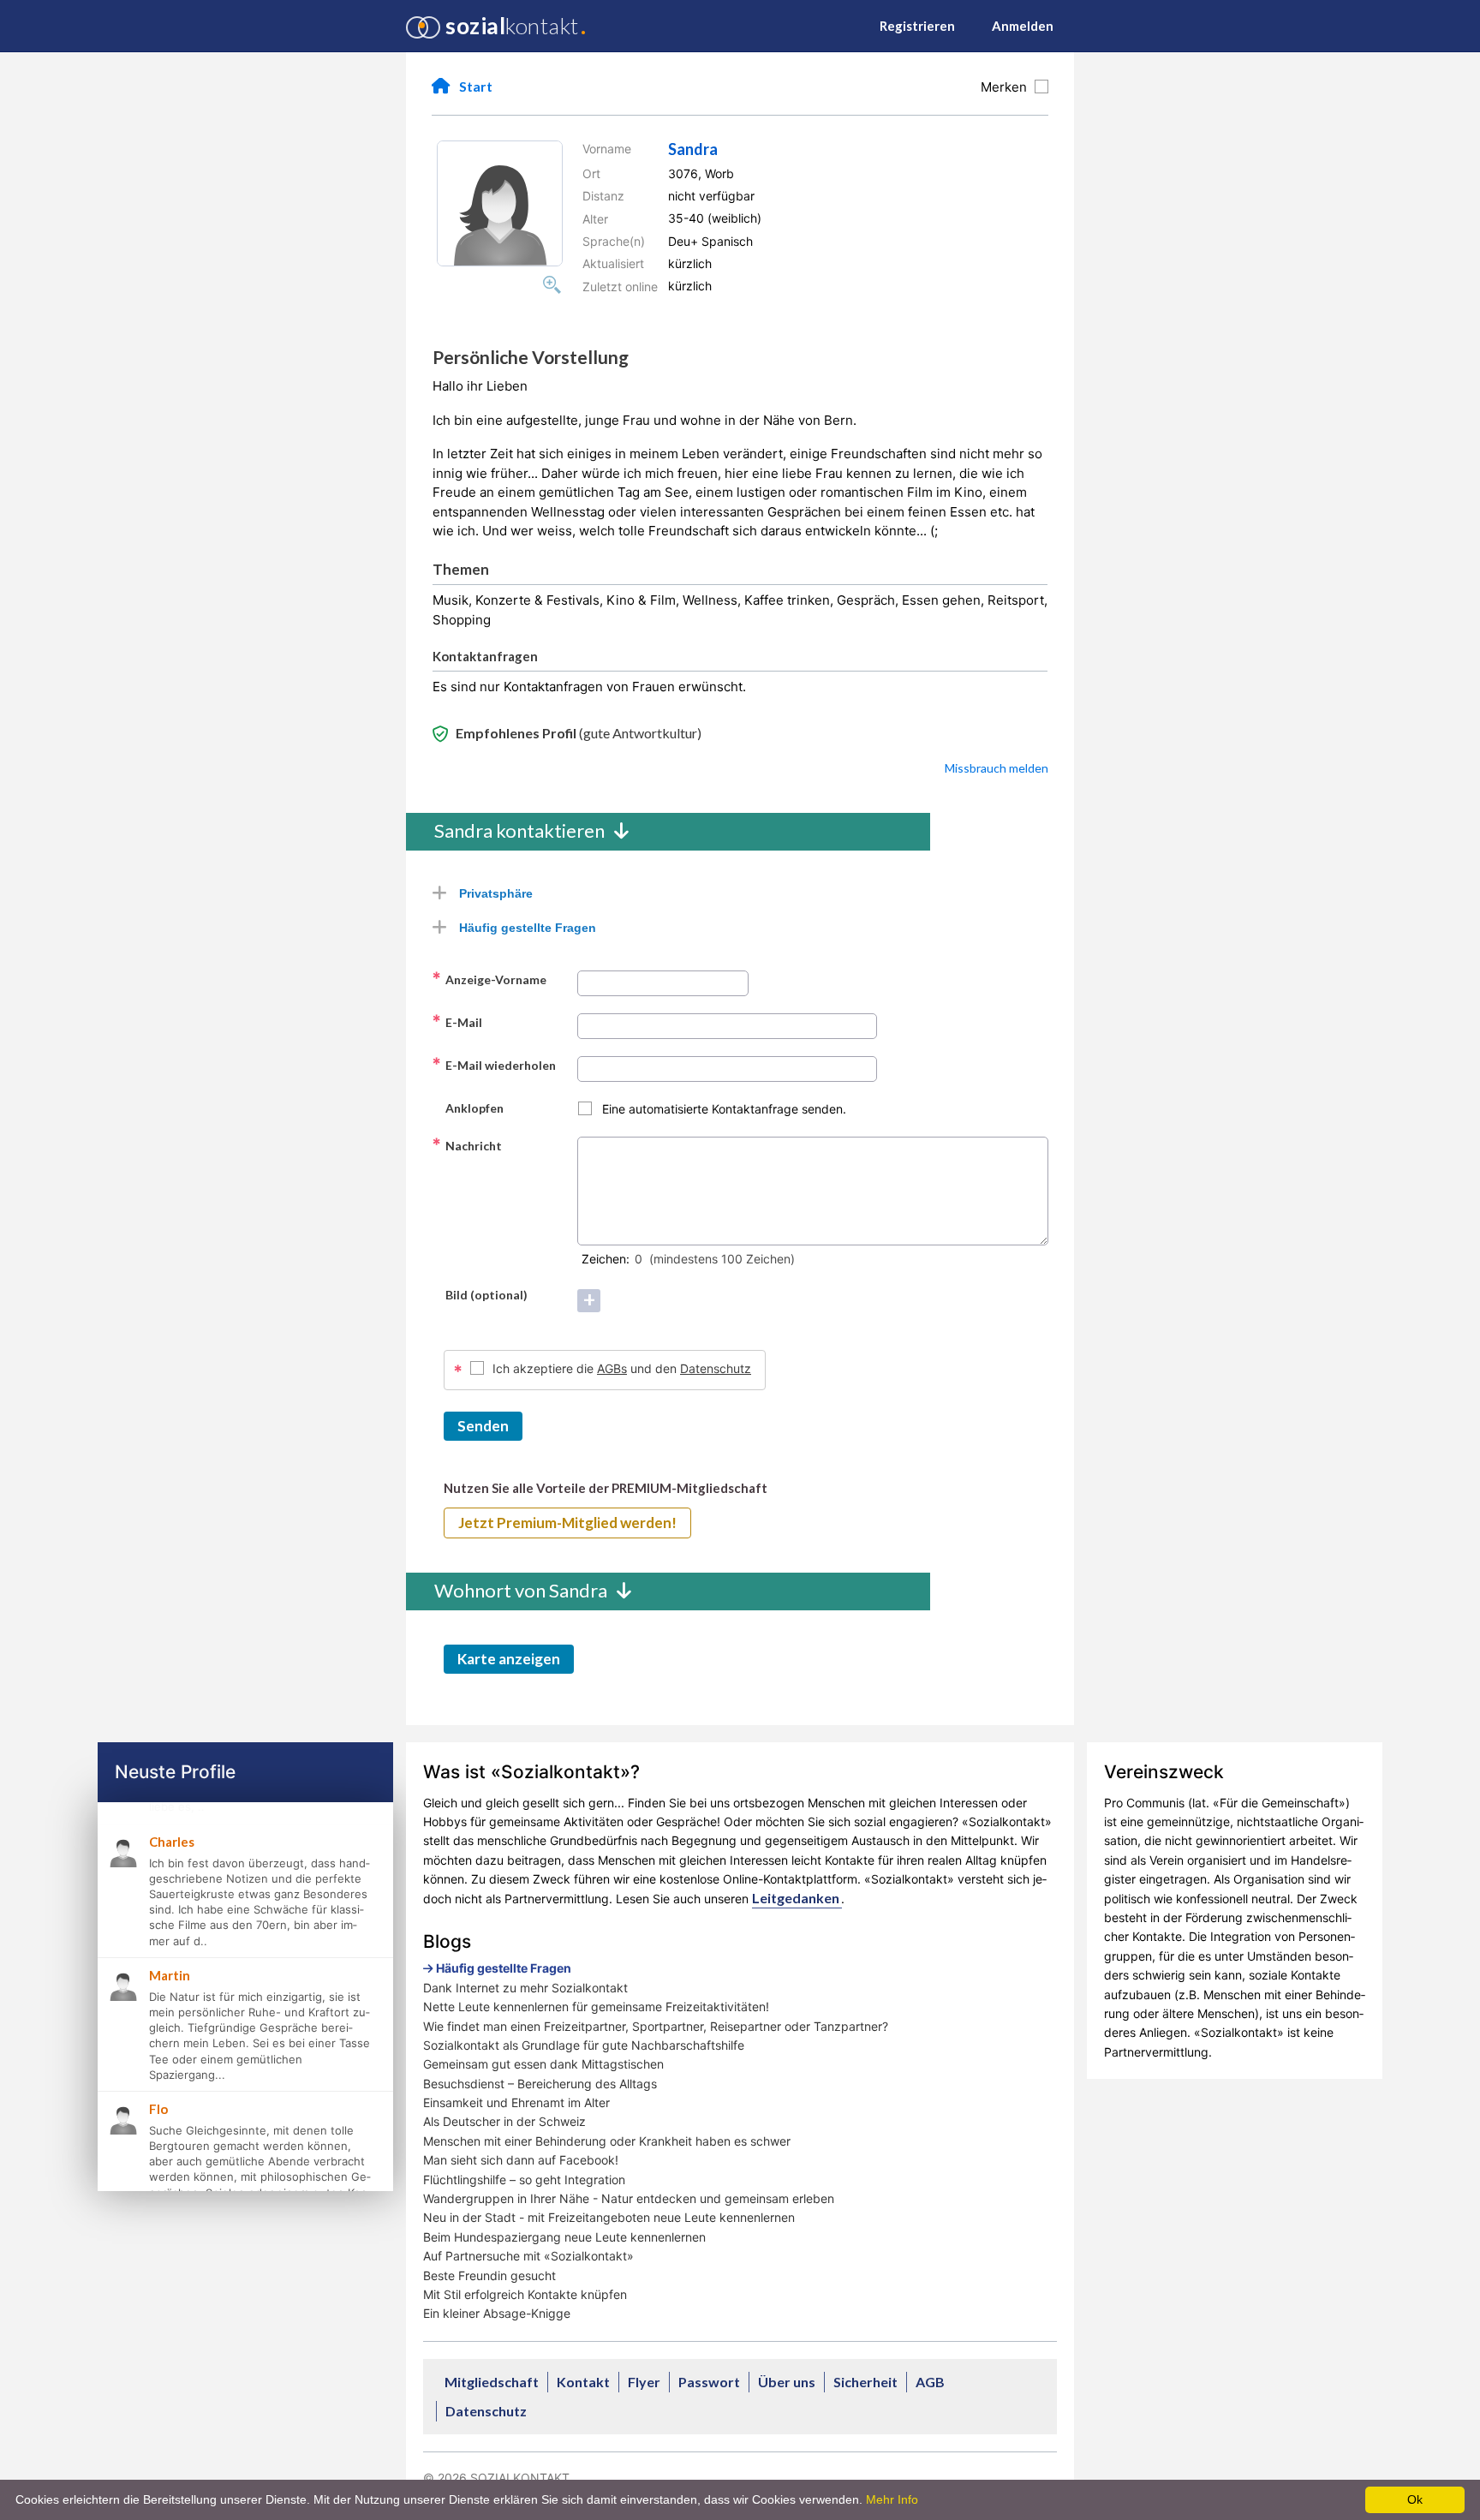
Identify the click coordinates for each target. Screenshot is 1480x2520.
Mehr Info (892, 2499)
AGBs (612, 1368)
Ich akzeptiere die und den (622, 1368)
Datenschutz (716, 1368)
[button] (500, 203)
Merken (1007, 87)
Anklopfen (468, 1108)
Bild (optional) (480, 1294)
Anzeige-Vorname (489, 979)
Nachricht (467, 1145)
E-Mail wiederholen (494, 1065)
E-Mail (457, 1022)
